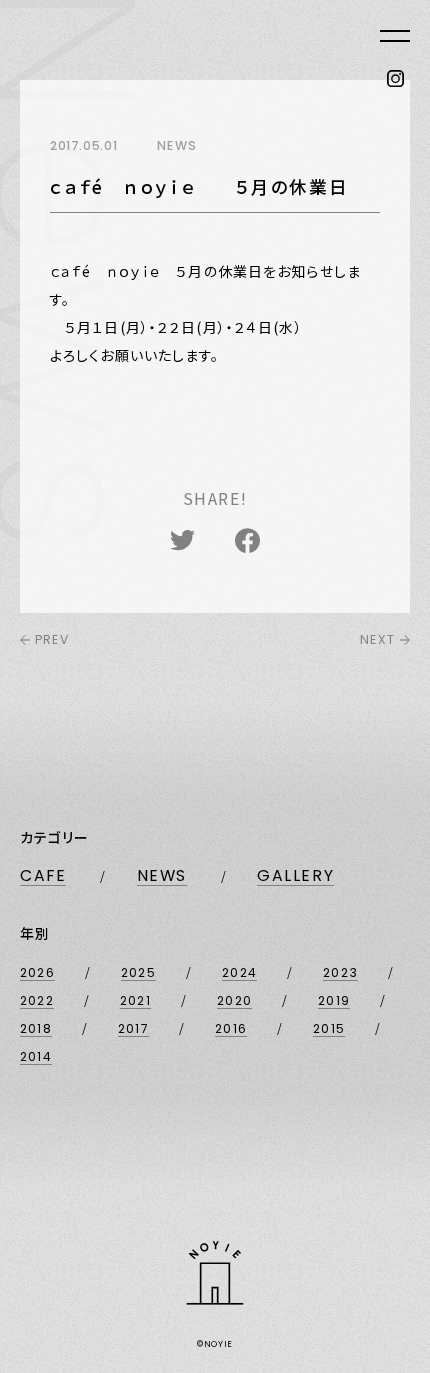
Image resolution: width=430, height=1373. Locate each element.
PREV (52, 639)
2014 (36, 1056)
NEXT (377, 639)
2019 (334, 1000)
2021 (135, 1000)
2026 (37, 972)
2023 (340, 972)
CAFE (43, 876)
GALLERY (295, 876)
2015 (329, 1028)
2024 (239, 972)
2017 (133, 1028)
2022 (37, 1000)
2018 (36, 1028)
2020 (234, 1000)
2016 (231, 1028)
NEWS (162, 876)
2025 (138, 972)
